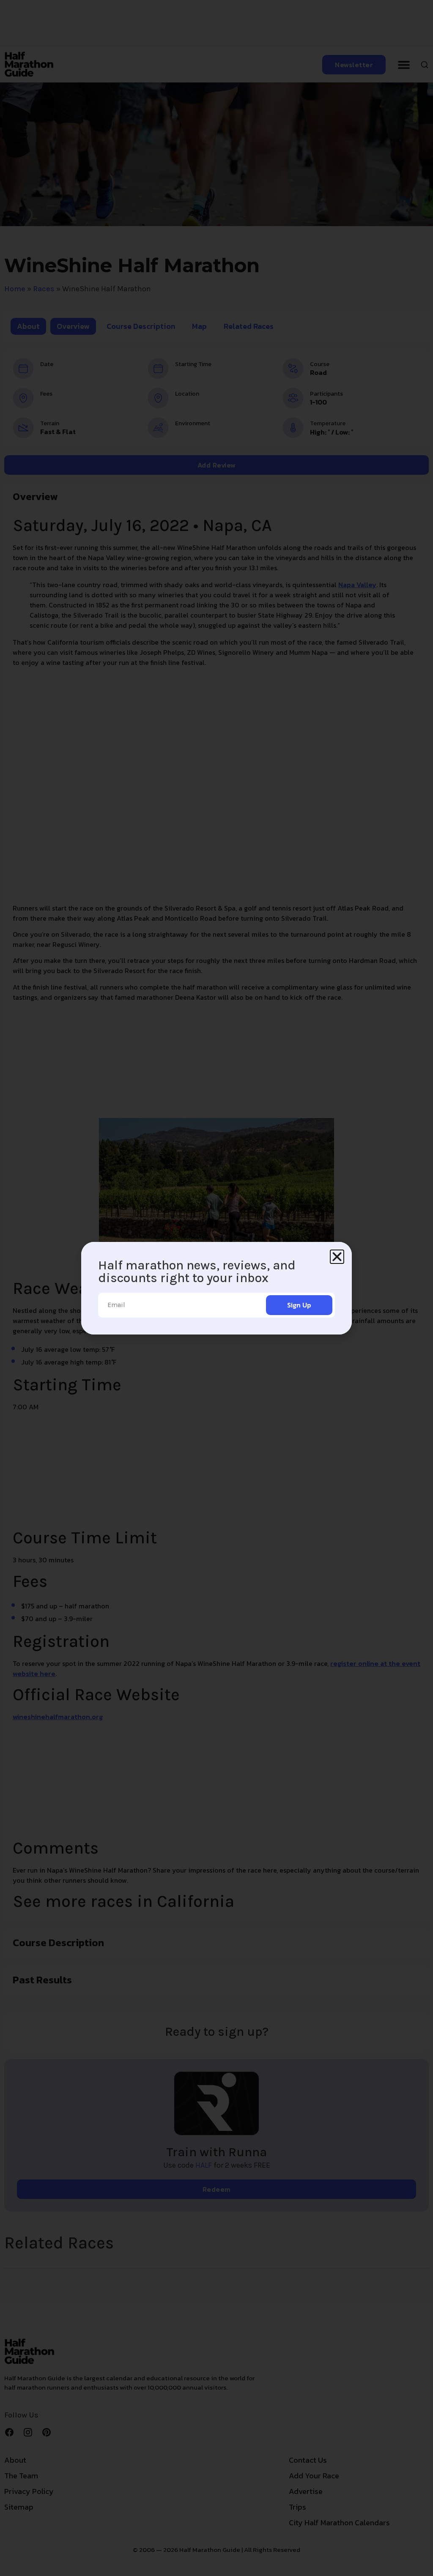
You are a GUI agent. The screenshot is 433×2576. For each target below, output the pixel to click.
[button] (337, 1257)
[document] (216, 1288)
